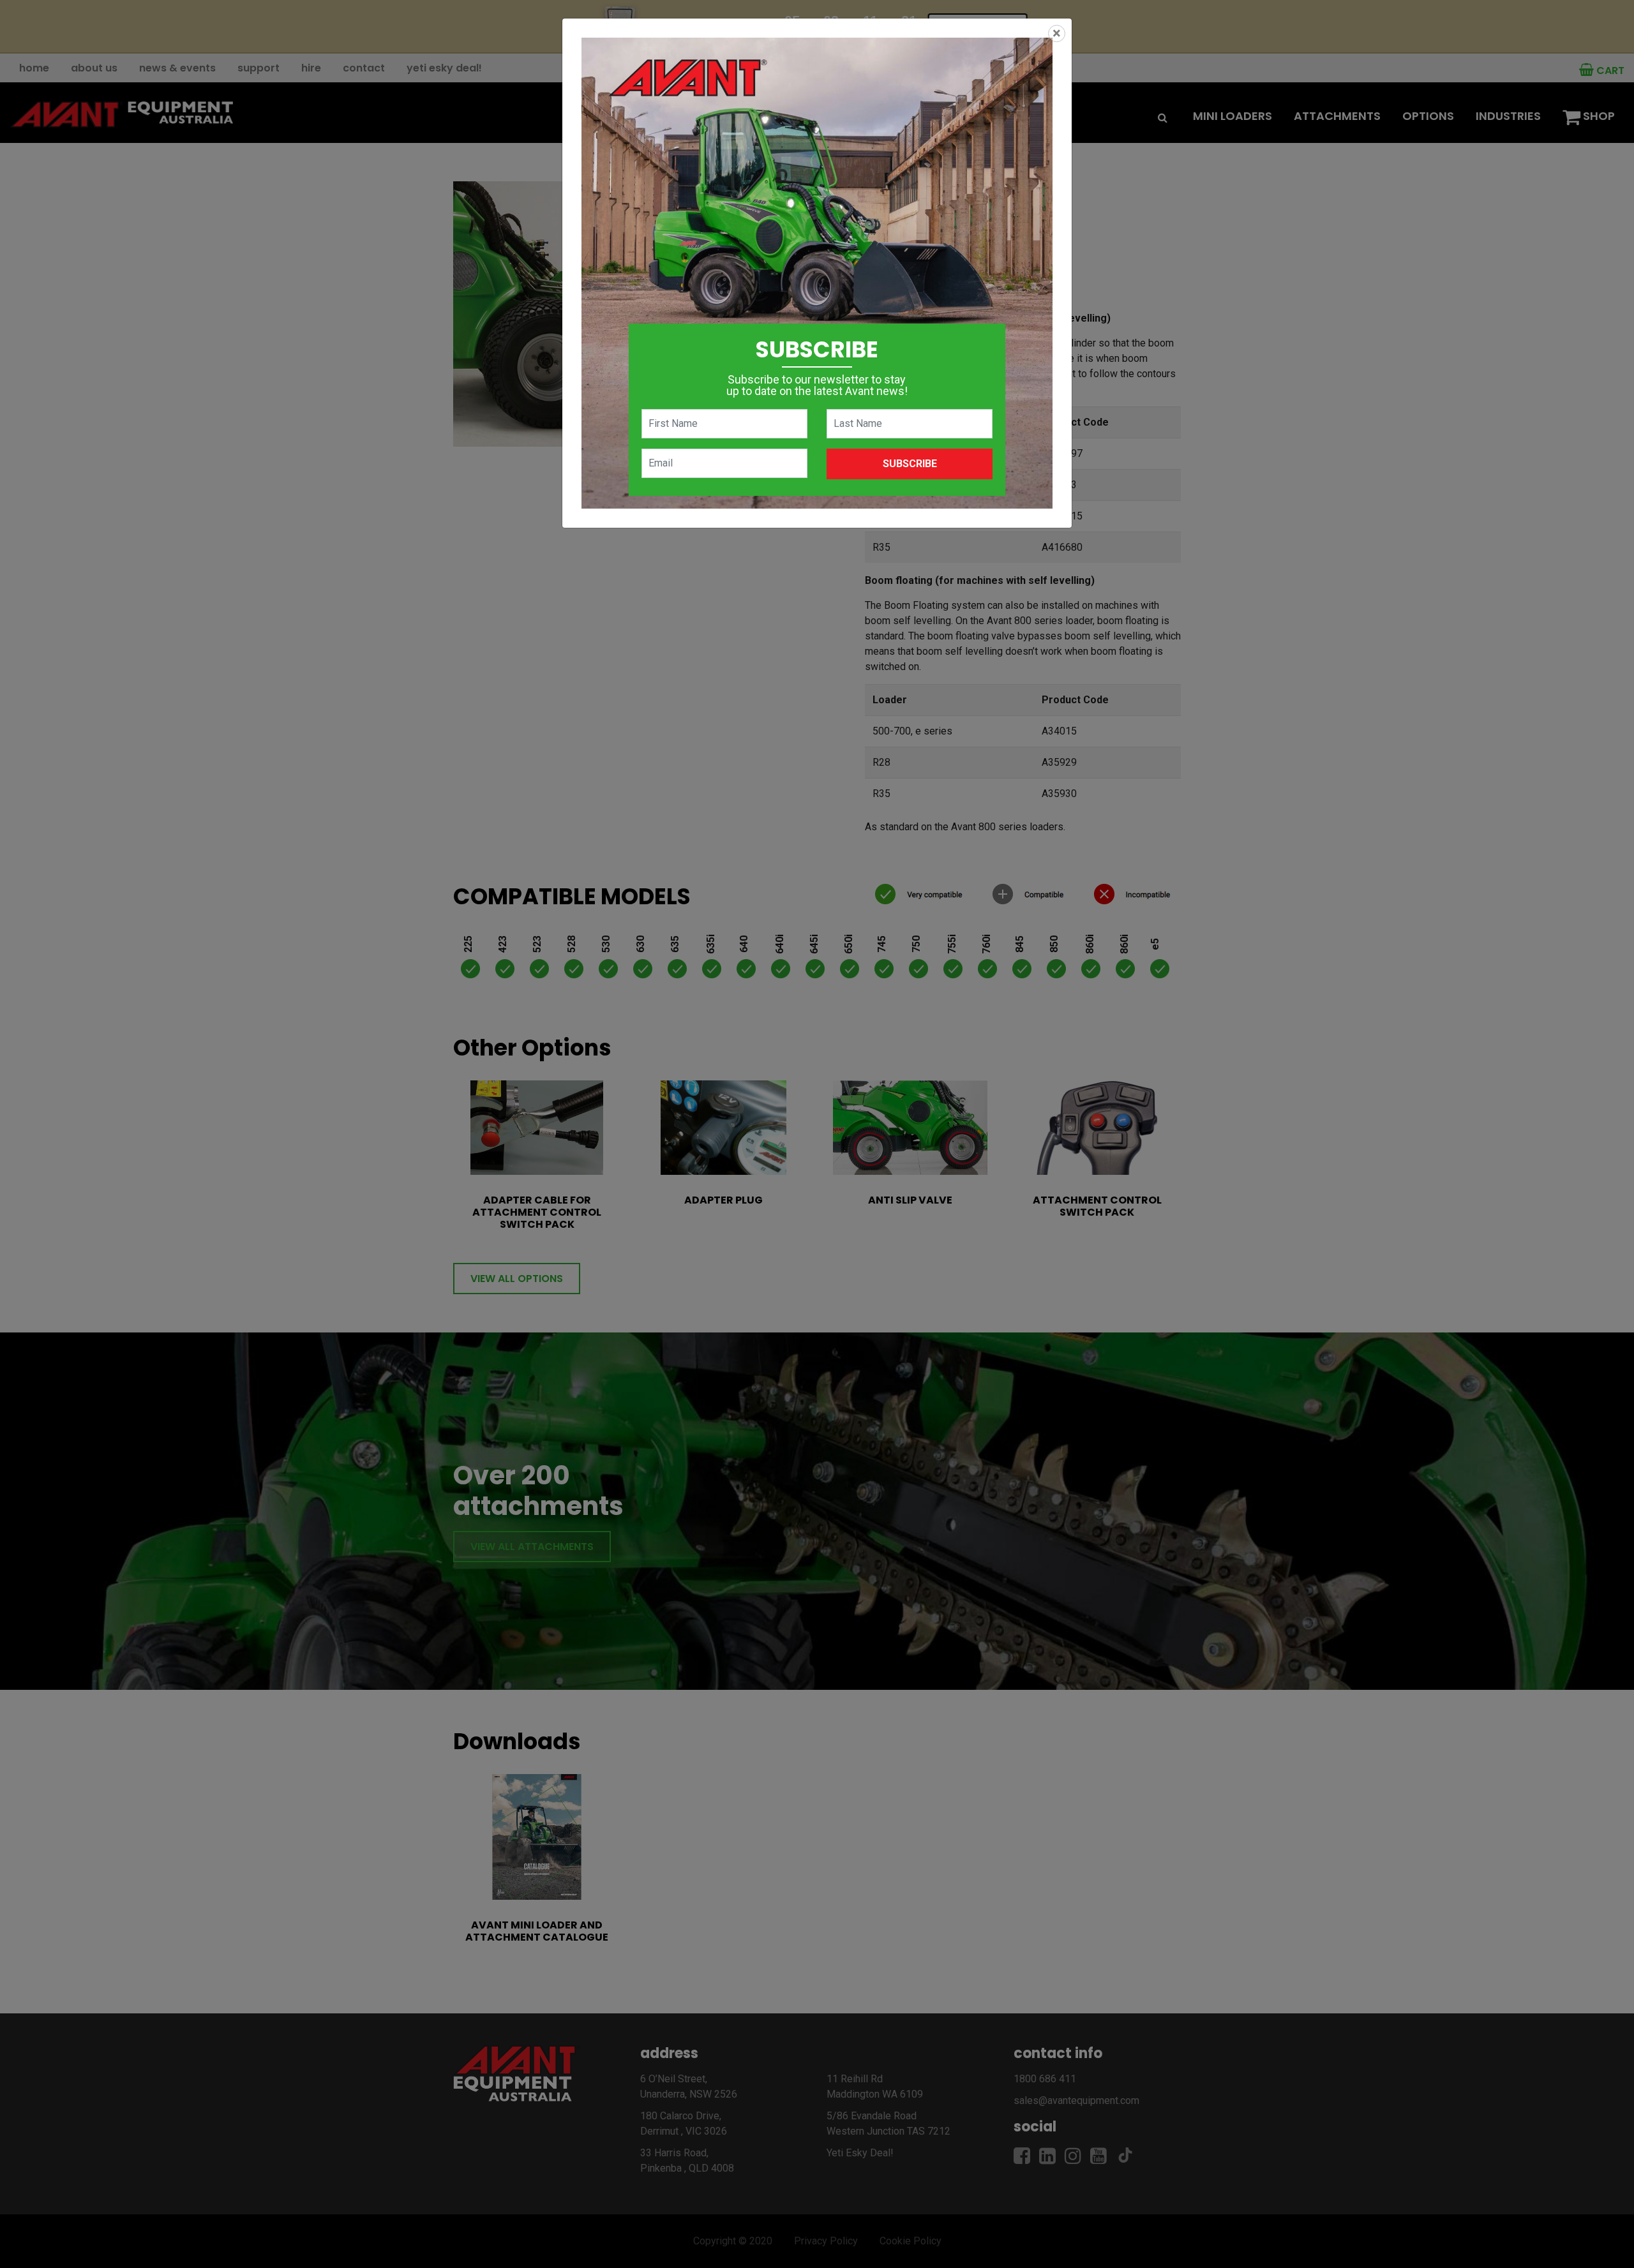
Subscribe (910, 464)
